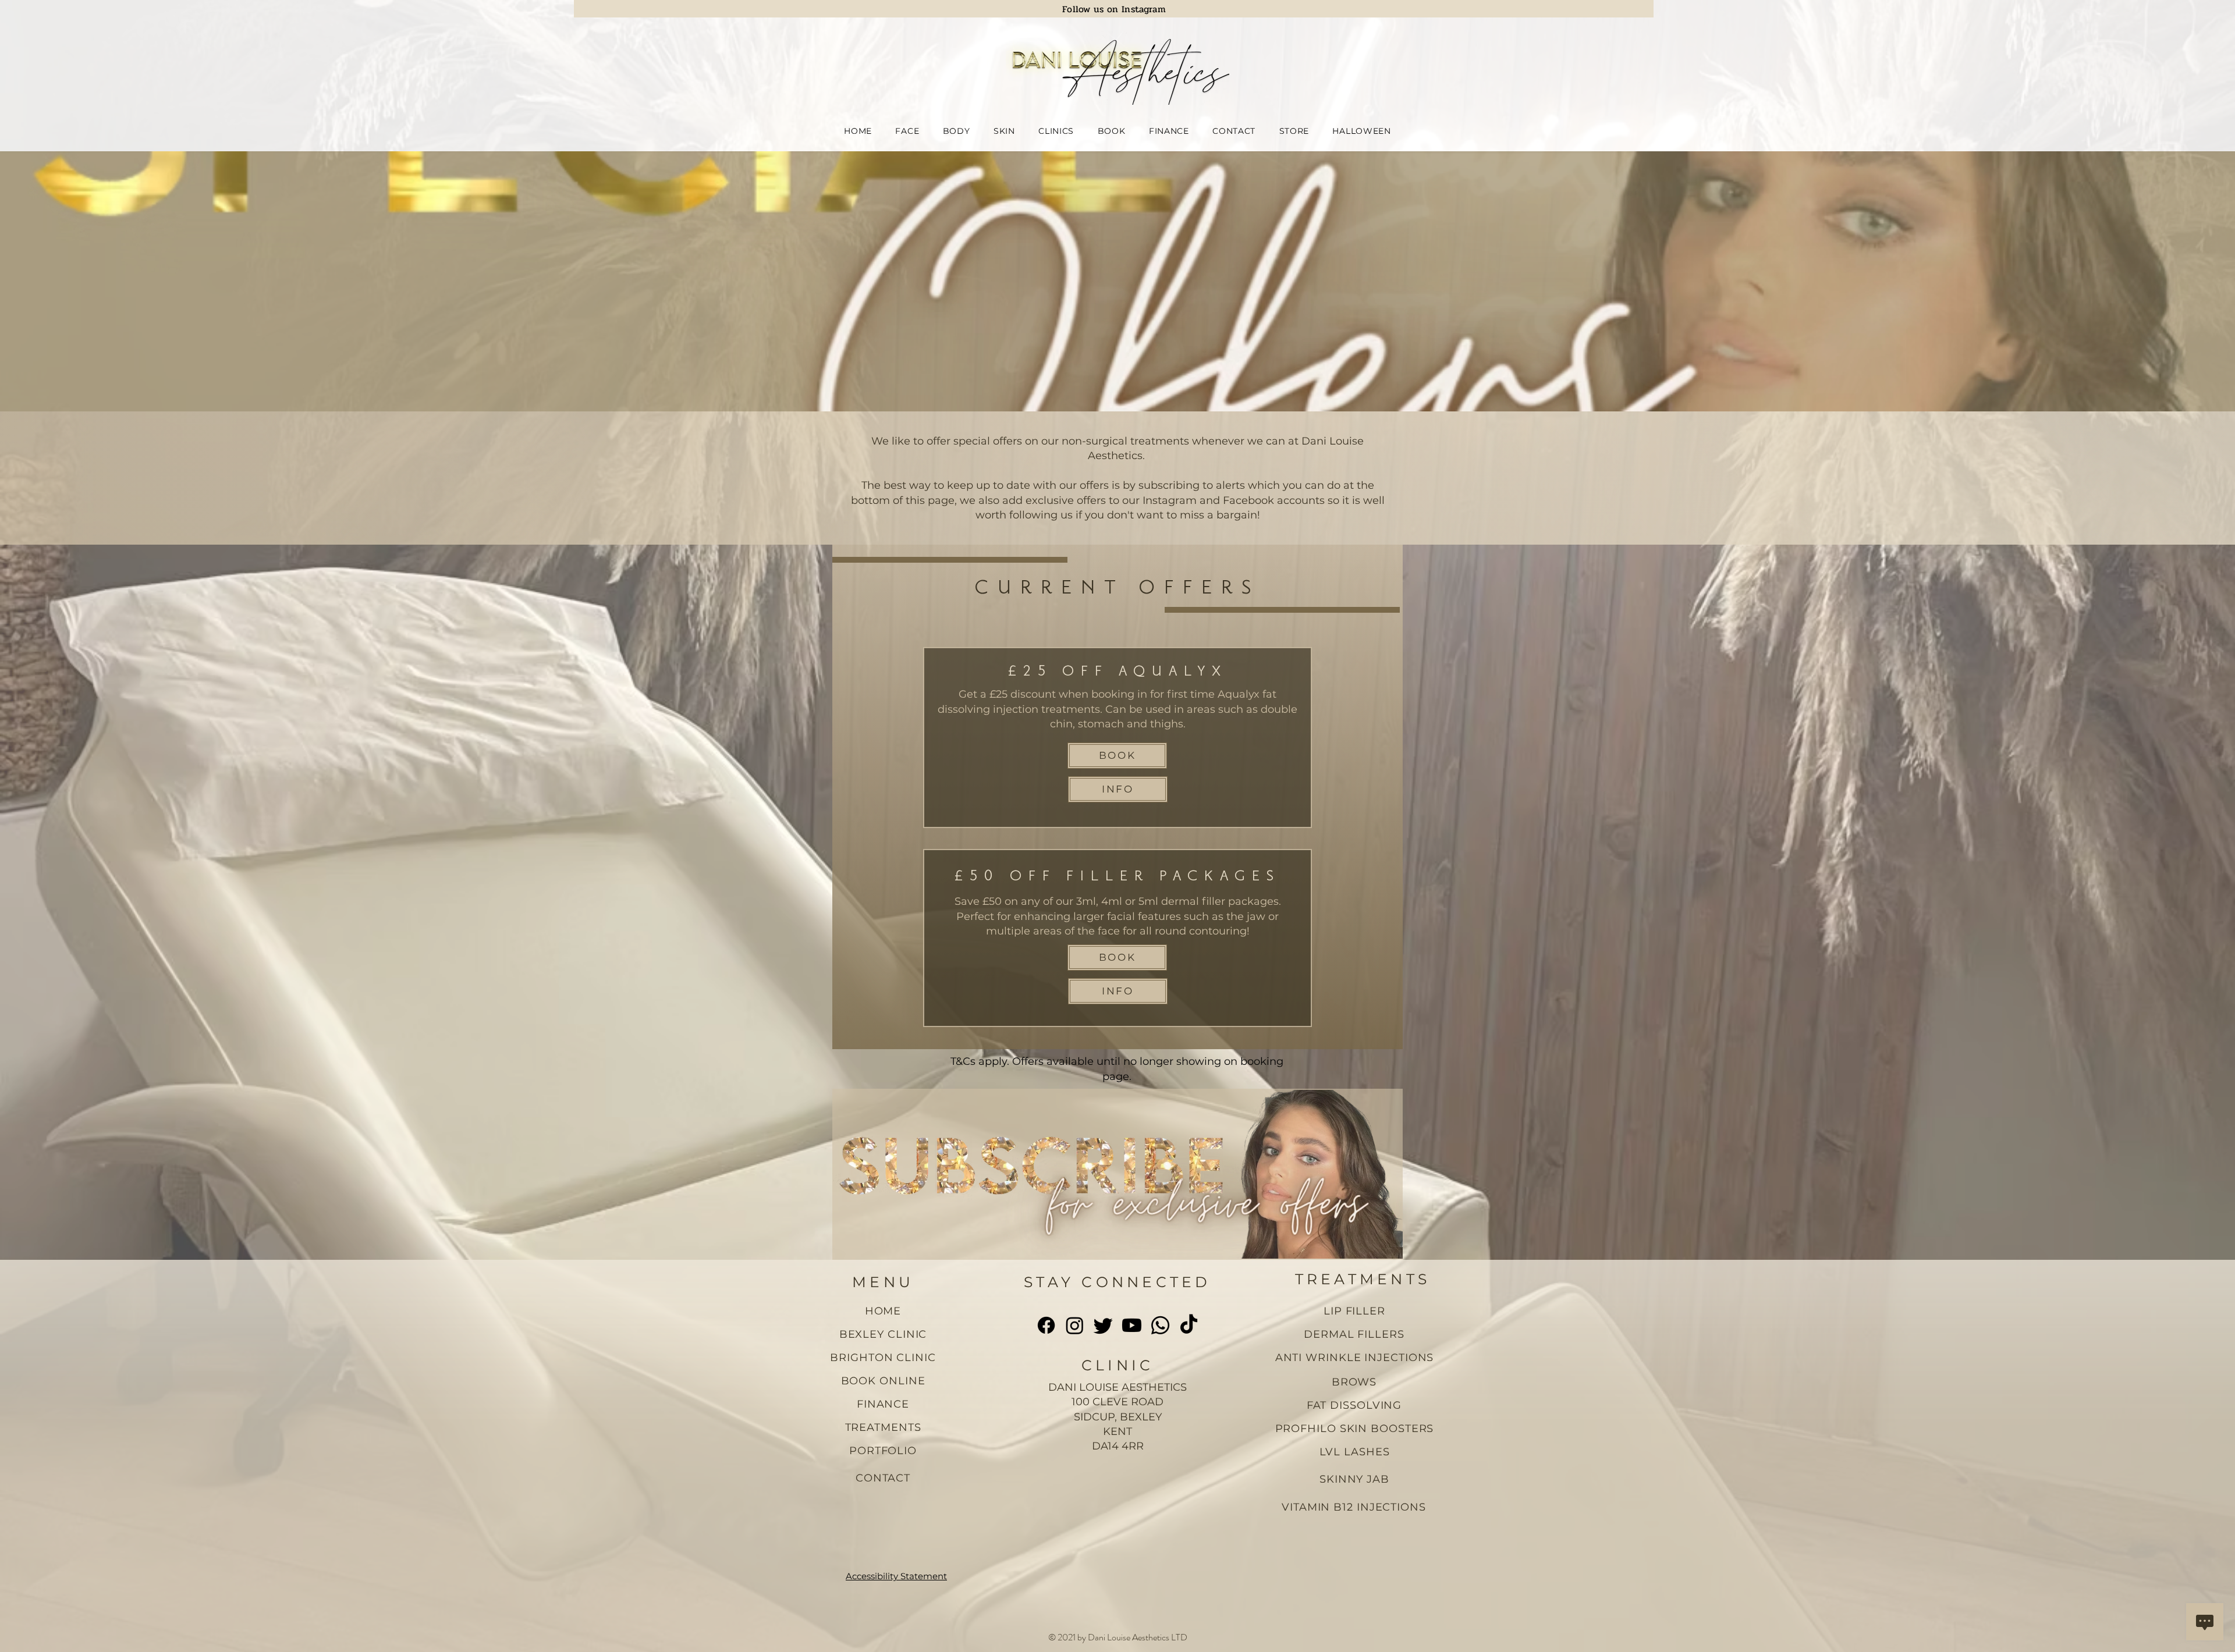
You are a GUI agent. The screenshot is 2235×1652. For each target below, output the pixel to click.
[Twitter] (1103, 1325)
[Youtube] (1132, 1325)
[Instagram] (1075, 1325)
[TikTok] (1189, 1325)
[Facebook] (1046, 1325)
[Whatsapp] (1160, 1325)
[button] (907, 131)
